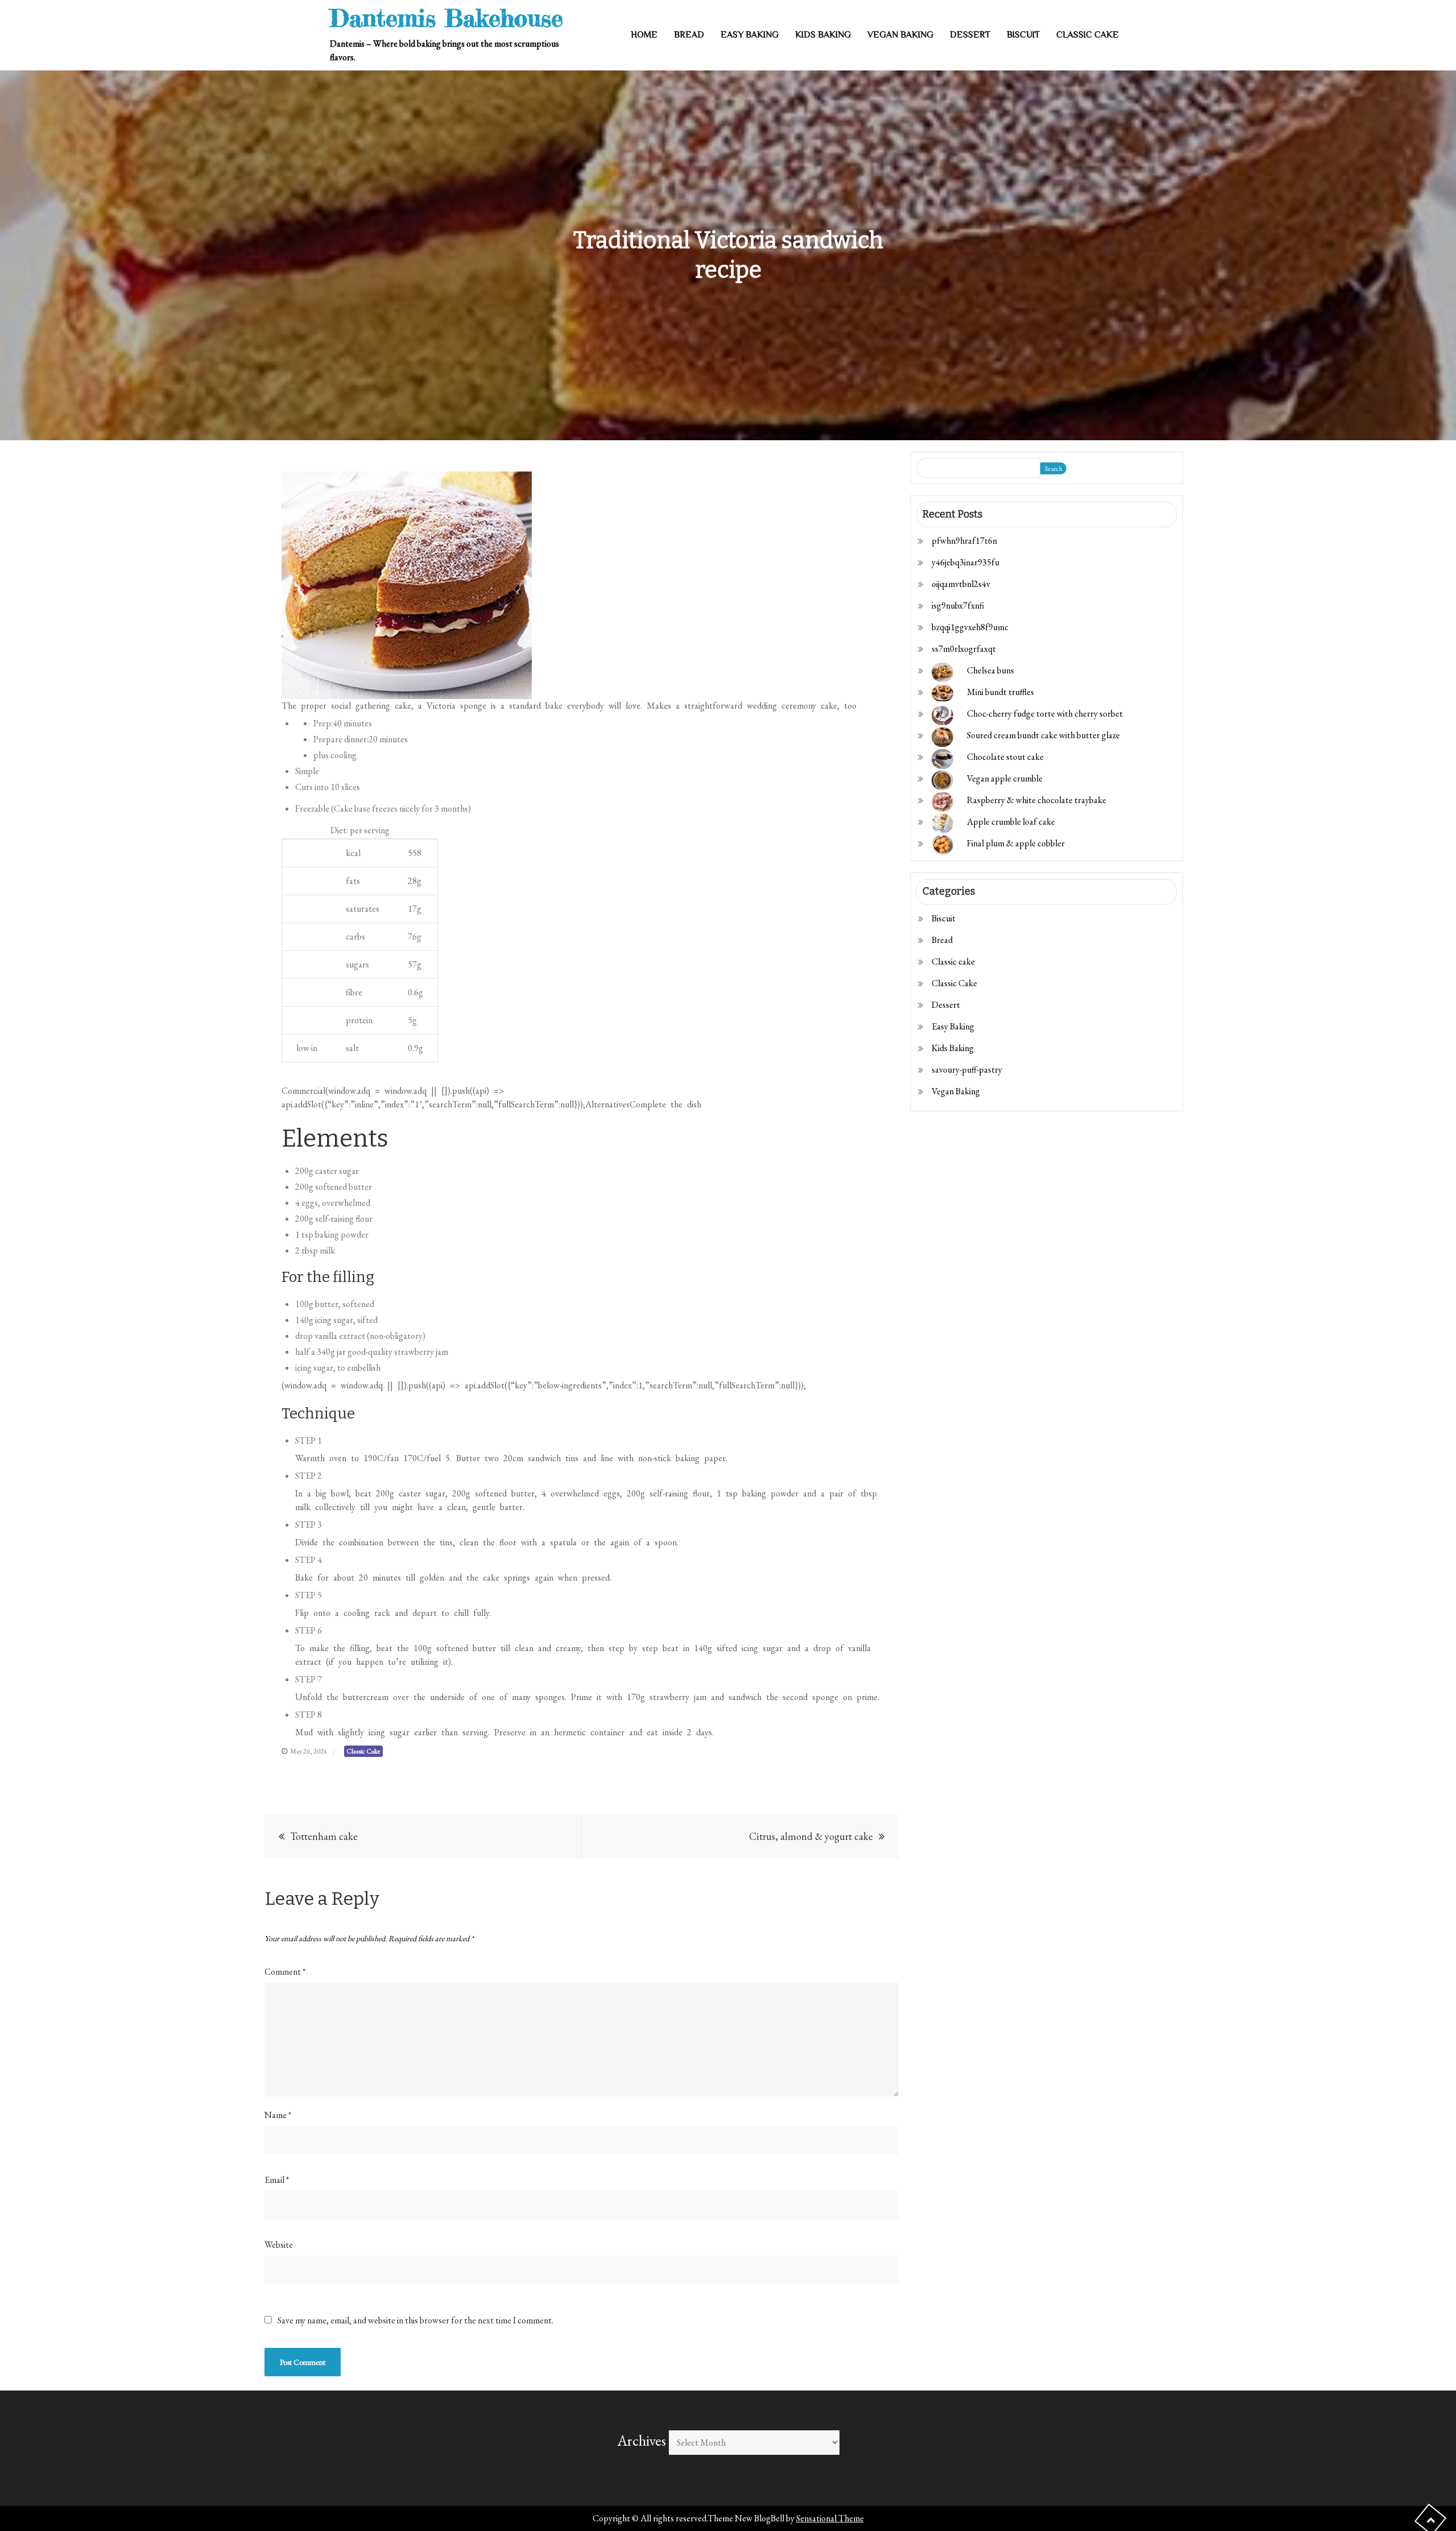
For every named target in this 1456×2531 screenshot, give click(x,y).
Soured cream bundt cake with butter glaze (1043, 735)
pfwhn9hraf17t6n (964, 541)
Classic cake (953, 961)
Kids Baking (823, 35)
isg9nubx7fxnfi (958, 605)
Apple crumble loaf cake (1011, 822)
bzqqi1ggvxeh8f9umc (970, 627)
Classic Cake (1087, 35)
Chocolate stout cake (1005, 757)
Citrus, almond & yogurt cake (811, 1836)
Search (1054, 469)
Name (278, 2115)
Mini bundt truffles (1000, 692)
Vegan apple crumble (1005, 778)
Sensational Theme (830, 2518)
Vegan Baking (900, 35)
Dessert (970, 35)
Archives (642, 2441)
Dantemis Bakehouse (446, 18)
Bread (689, 35)
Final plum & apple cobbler (1016, 843)
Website (279, 2245)
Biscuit (1023, 35)
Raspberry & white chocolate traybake (1037, 800)
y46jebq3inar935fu (965, 562)
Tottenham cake (324, 1836)
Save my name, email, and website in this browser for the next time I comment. (415, 2321)
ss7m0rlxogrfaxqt (964, 649)
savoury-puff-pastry (967, 1070)
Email (277, 2180)
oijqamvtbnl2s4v (961, 584)
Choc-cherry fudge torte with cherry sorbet (1045, 714)
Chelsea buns (990, 670)
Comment (285, 1972)
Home (644, 35)
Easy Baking (750, 35)
